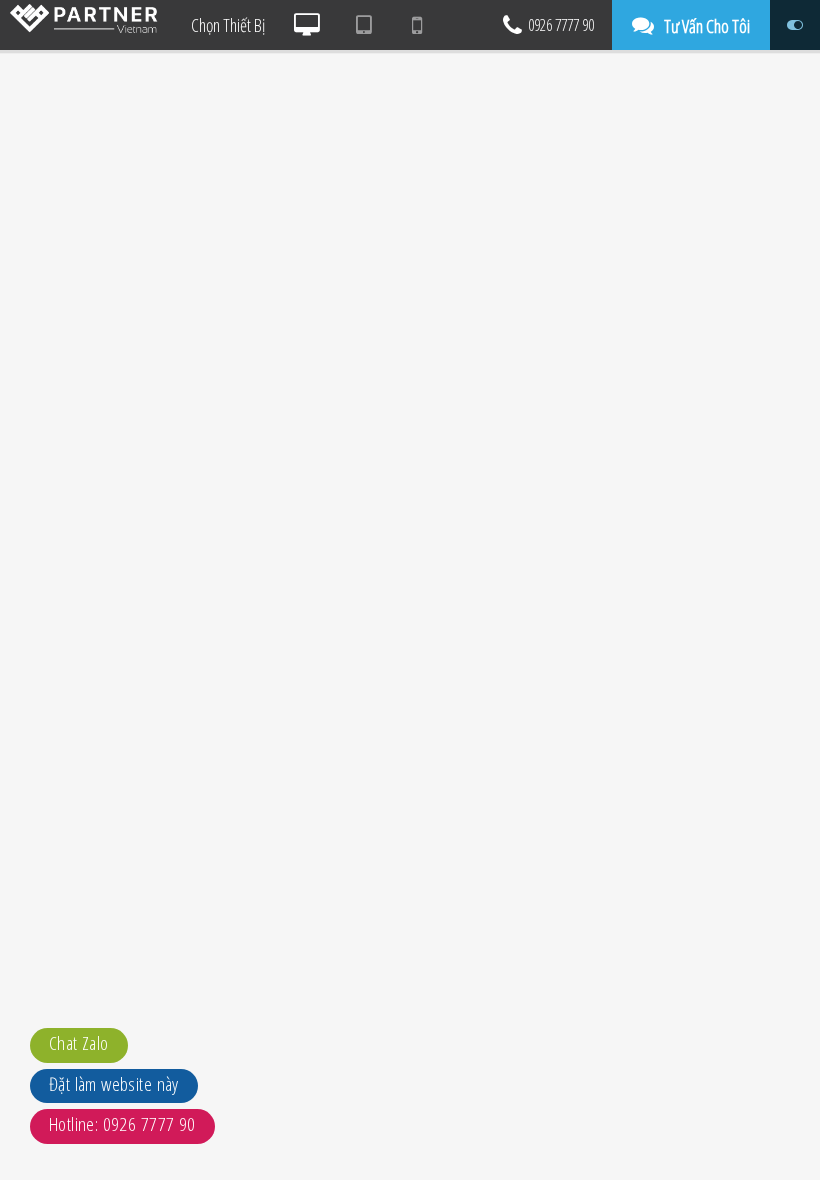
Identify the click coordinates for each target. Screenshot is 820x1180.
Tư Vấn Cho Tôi (707, 26)
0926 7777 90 (561, 25)
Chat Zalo (79, 1043)
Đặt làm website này (114, 1084)
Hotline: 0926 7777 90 (122, 1124)
